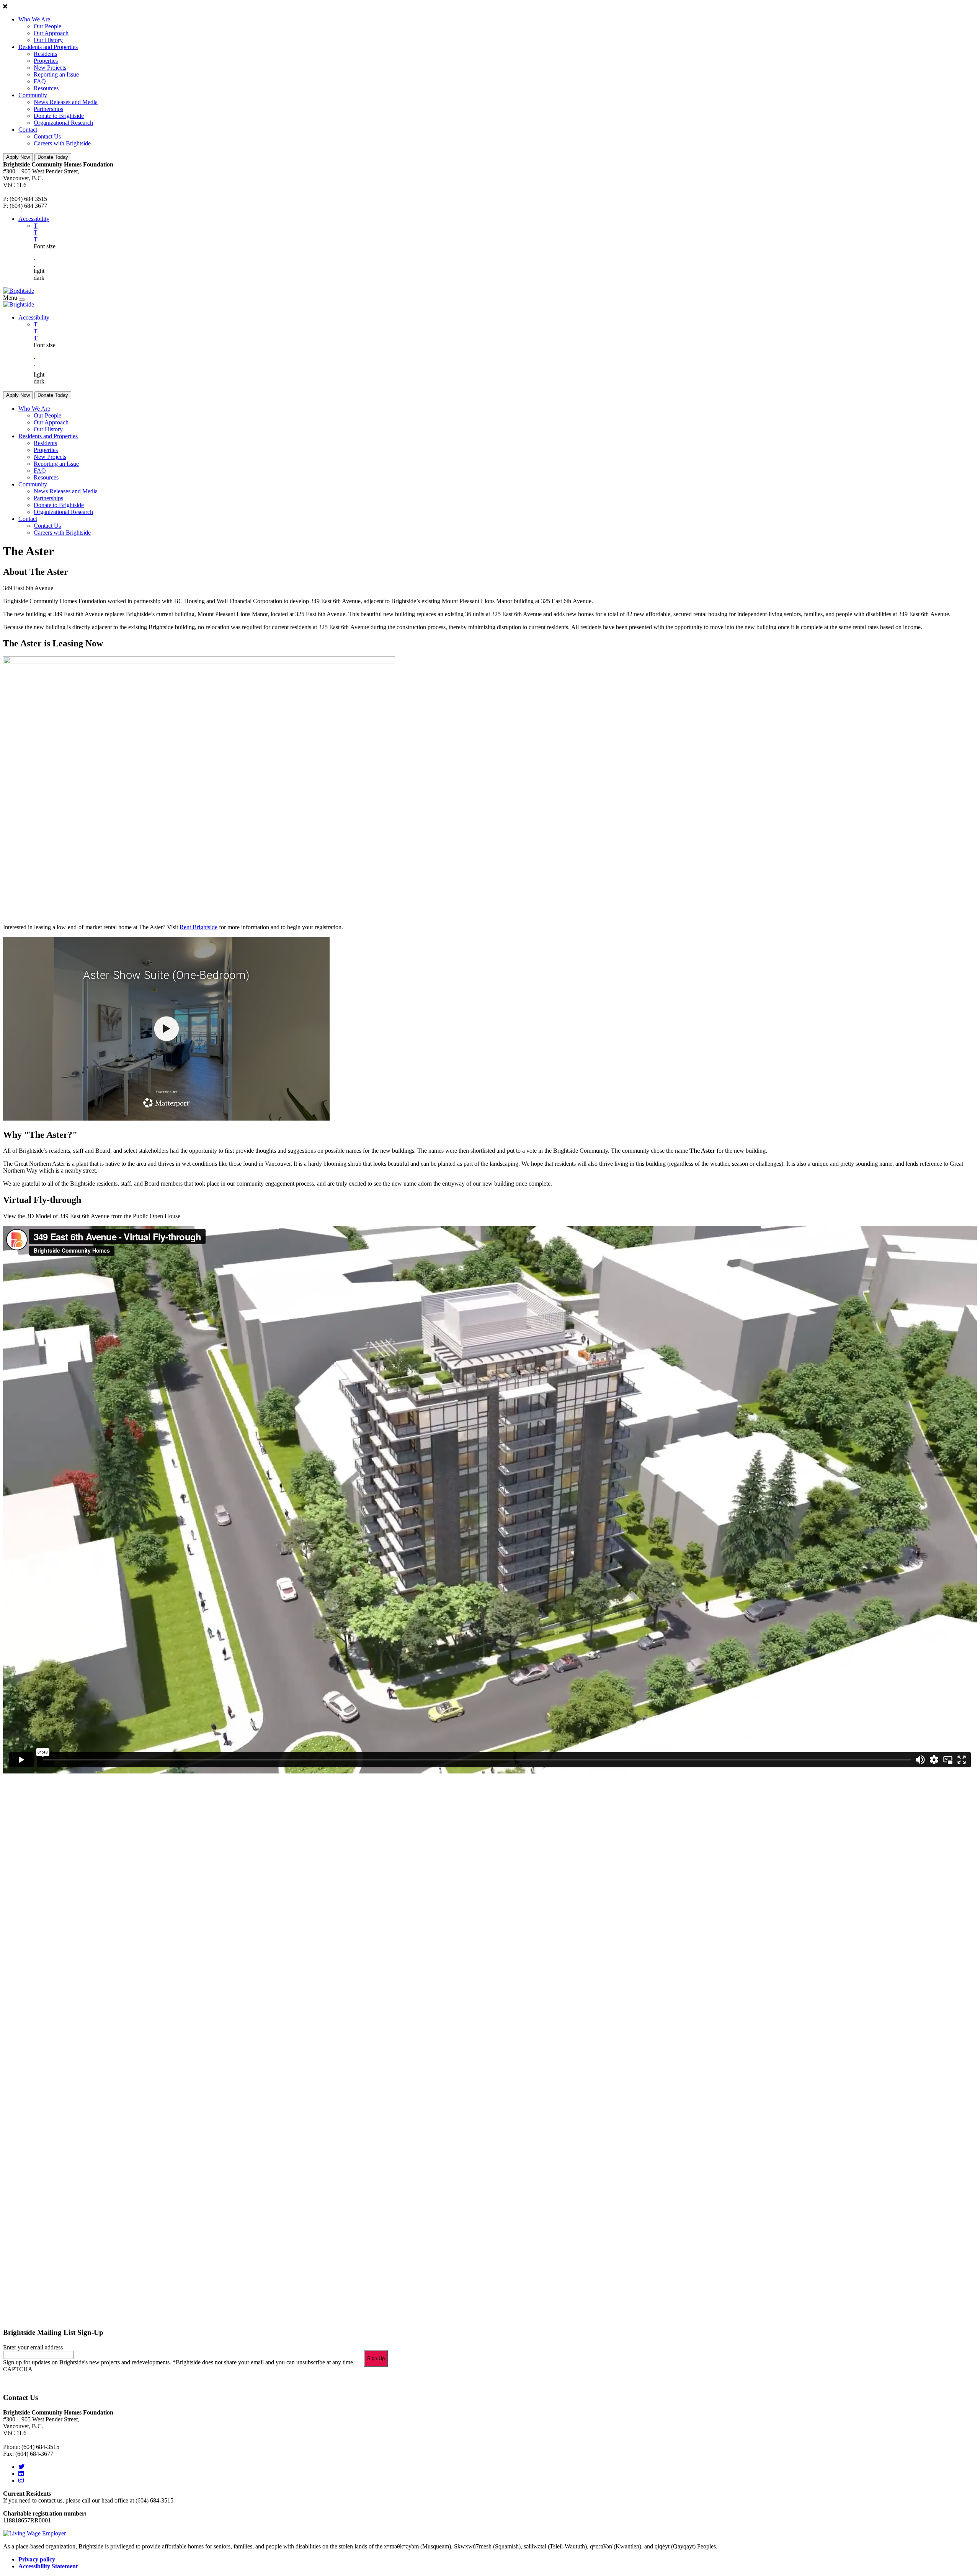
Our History (48, 40)
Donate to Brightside (59, 116)
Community (33, 95)
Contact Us (47, 136)
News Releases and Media (66, 102)
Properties (46, 61)
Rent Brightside (198, 927)
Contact (28, 130)
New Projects (50, 68)
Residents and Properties (48, 47)
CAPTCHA (18, 2369)
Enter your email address (33, 2347)
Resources (46, 88)
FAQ (40, 81)
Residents (45, 54)
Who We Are (34, 19)
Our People (47, 26)
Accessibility (34, 219)
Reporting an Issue (56, 74)
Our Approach (51, 33)
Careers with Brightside (62, 143)
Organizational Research (63, 123)
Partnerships (48, 109)
